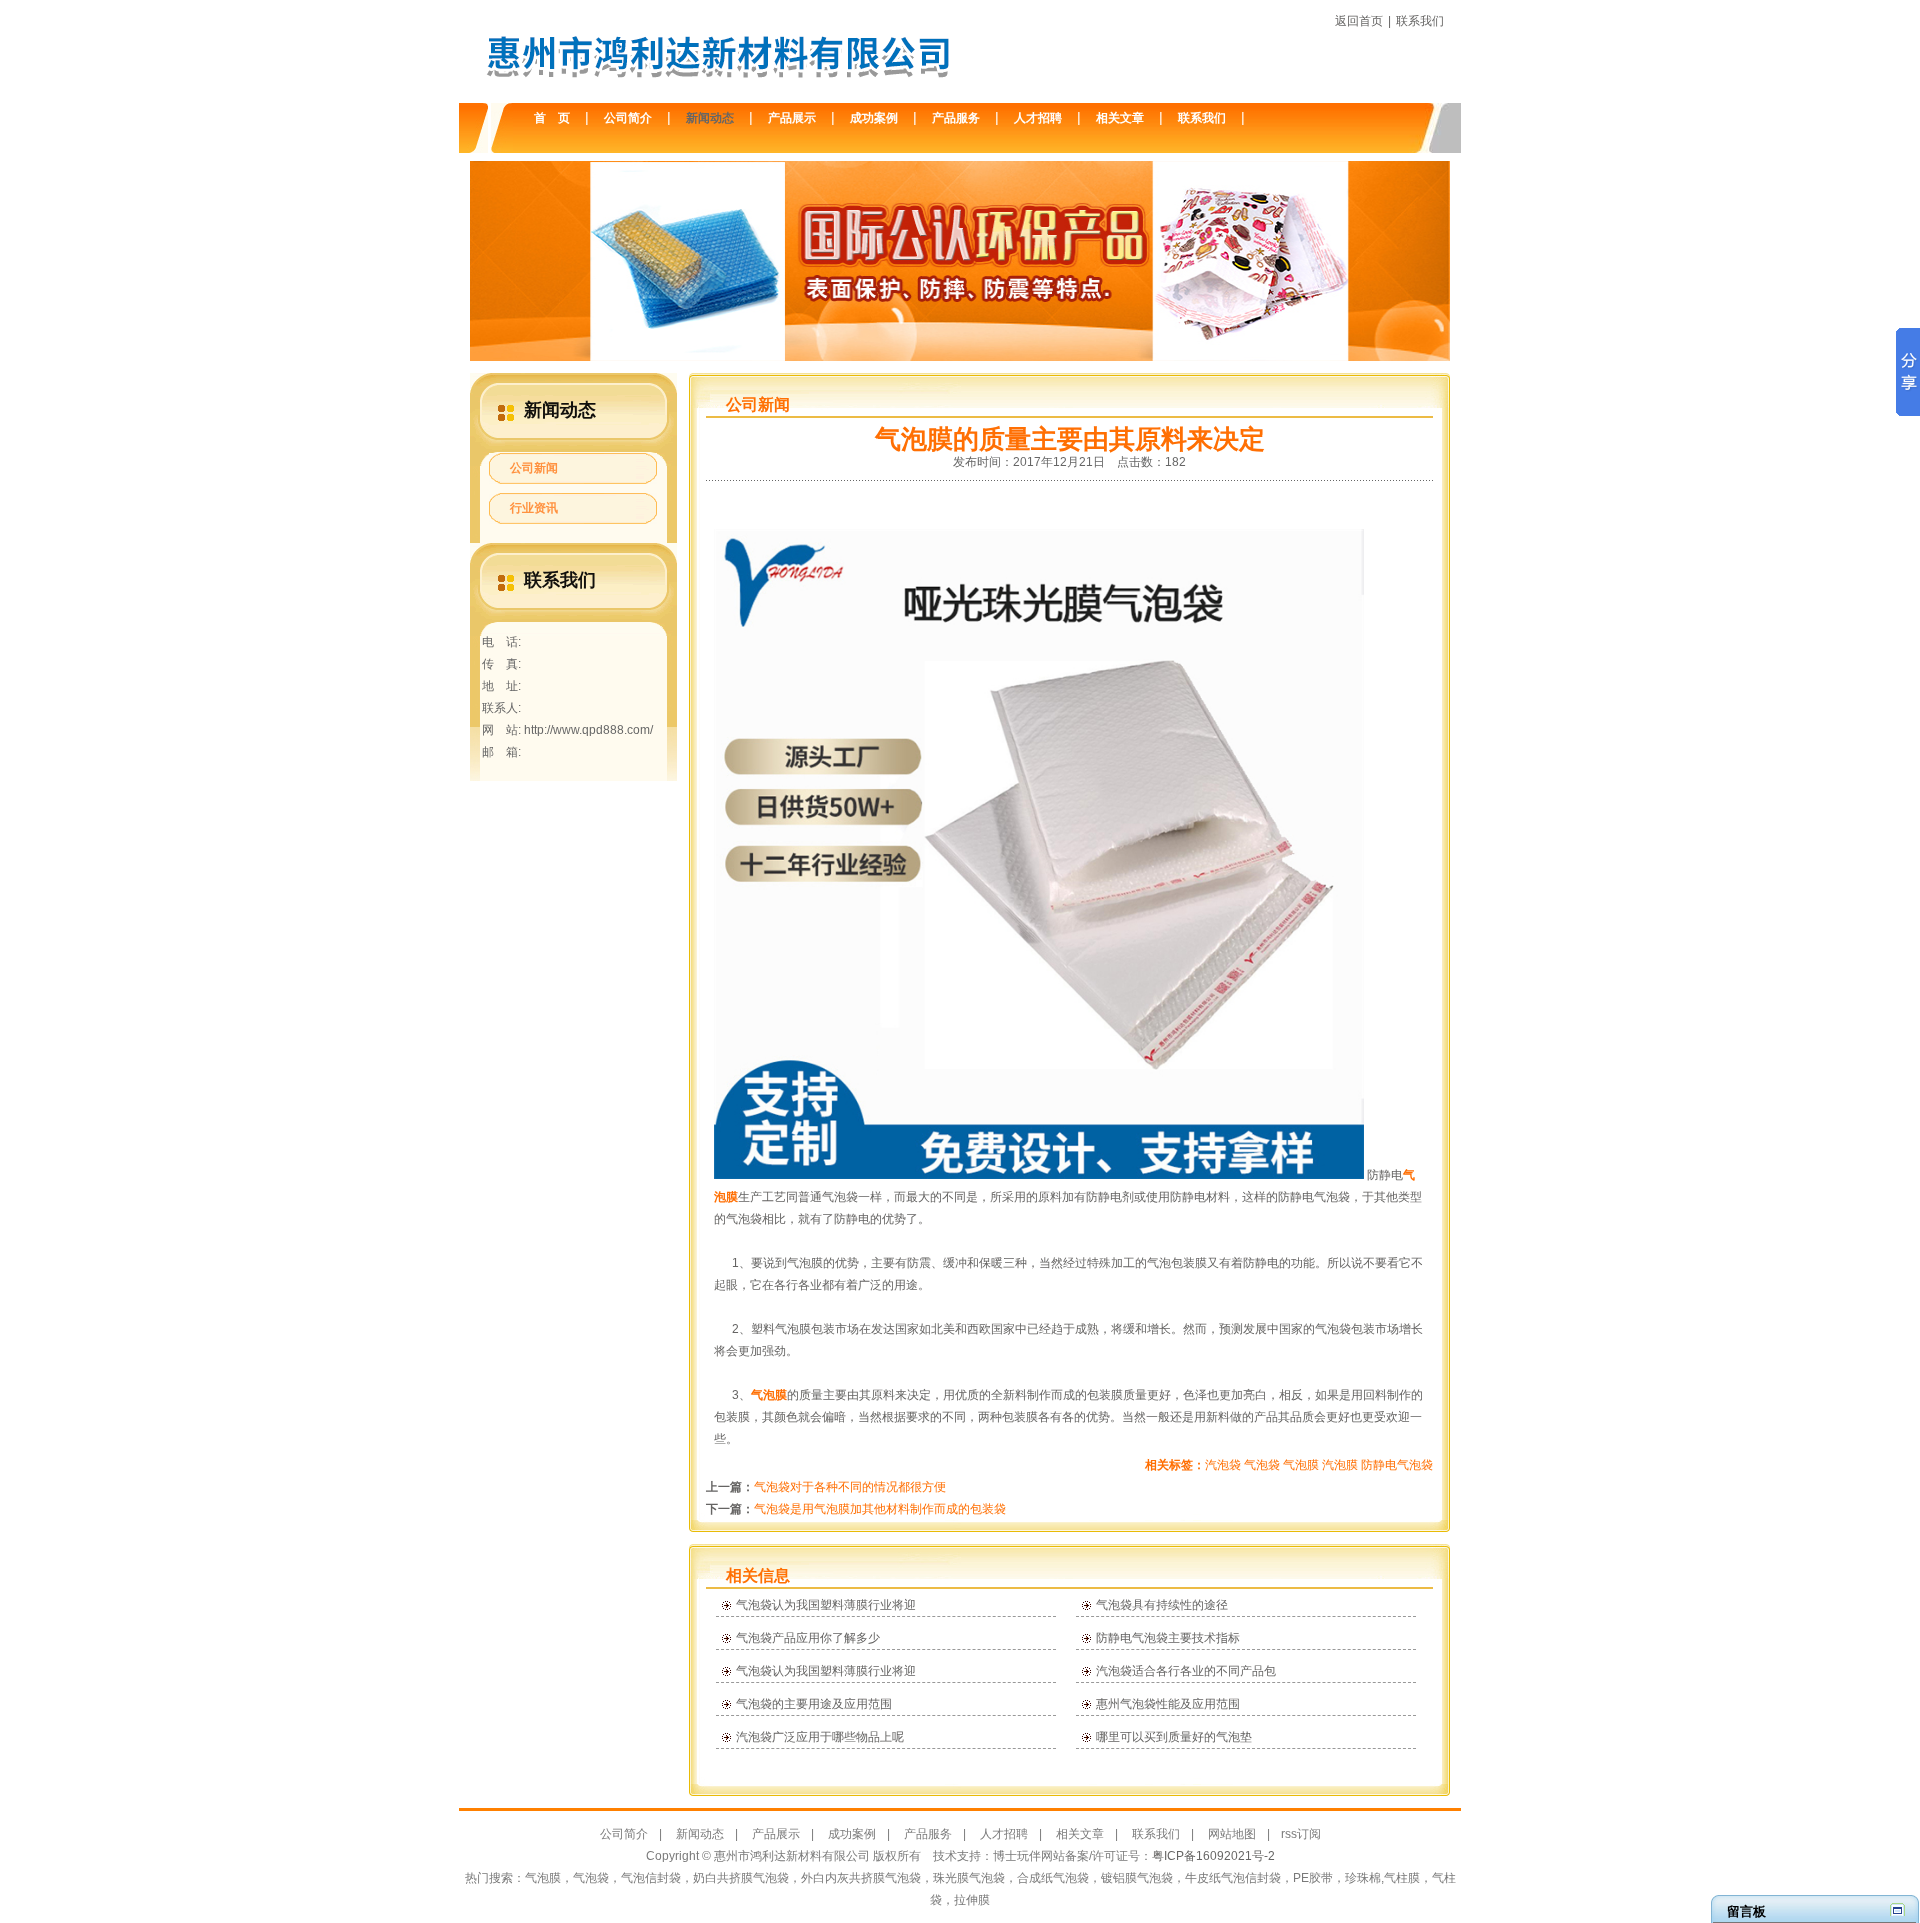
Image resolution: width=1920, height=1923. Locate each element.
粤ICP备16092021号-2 (1213, 1856)
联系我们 (1420, 21)
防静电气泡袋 (1397, 1465)
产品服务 (956, 118)
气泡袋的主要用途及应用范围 (814, 1704)
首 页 (552, 118)
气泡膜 (769, 1395)
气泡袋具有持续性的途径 (1162, 1605)
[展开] (1897, 1909)
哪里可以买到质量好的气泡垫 (1174, 1737)
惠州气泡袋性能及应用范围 (1168, 1704)
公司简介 (628, 118)
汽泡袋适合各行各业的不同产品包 (1186, 1671)
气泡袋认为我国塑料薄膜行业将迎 (826, 1605)
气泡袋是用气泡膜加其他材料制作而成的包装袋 (880, 1509)
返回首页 (1359, 21)
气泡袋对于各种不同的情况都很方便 (850, 1487)
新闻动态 (710, 118)
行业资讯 (534, 508)
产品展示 (792, 118)
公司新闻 (534, 468)
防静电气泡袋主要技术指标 (1168, 1638)
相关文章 (1120, 118)
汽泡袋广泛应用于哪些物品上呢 (820, 1737)
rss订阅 (1301, 1834)
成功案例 (874, 118)
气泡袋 (1262, 1465)
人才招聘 (1038, 118)
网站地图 (1232, 1834)
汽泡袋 (1223, 1465)
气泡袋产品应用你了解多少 (808, 1638)
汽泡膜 (1340, 1465)
